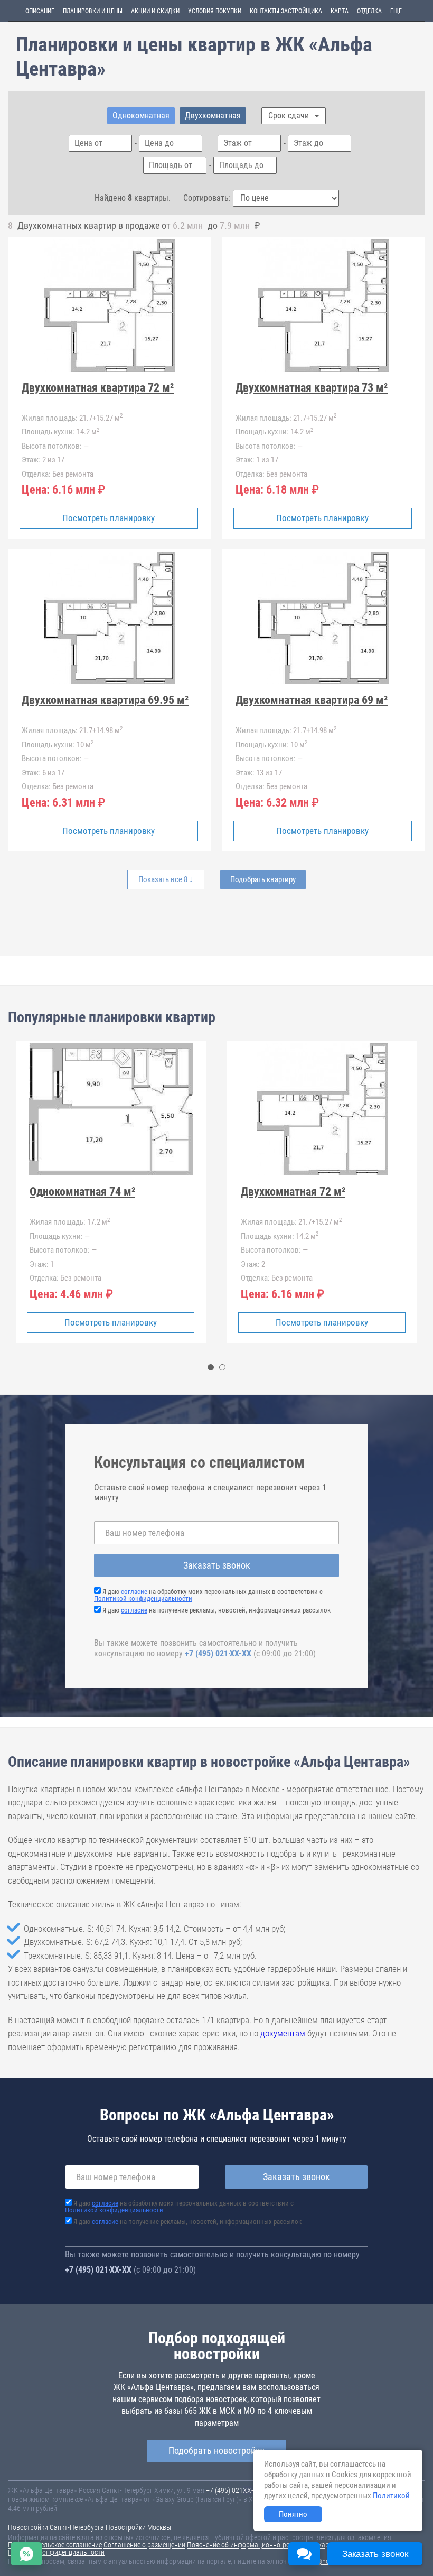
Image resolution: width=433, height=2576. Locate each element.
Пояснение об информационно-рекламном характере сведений (283, 2545)
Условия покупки (215, 11)
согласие (134, 1592)
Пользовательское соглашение (55, 2545)
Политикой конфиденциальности (143, 1599)
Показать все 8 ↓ (166, 879)
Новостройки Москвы (138, 2527)
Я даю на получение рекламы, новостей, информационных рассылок (216, 1610)
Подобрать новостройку (216, 2450)
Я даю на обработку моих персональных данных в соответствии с (208, 1595)
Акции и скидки (155, 11)
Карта (340, 11)
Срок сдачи (290, 115)
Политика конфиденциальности (56, 2552)
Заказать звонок (217, 1565)
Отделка (369, 11)
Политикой (391, 2496)
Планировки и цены (93, 11)
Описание (40, 11)
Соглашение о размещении (144, 2545)
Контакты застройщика (286, 11)
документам (283, 2033)
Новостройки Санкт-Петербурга (56, 2527)
